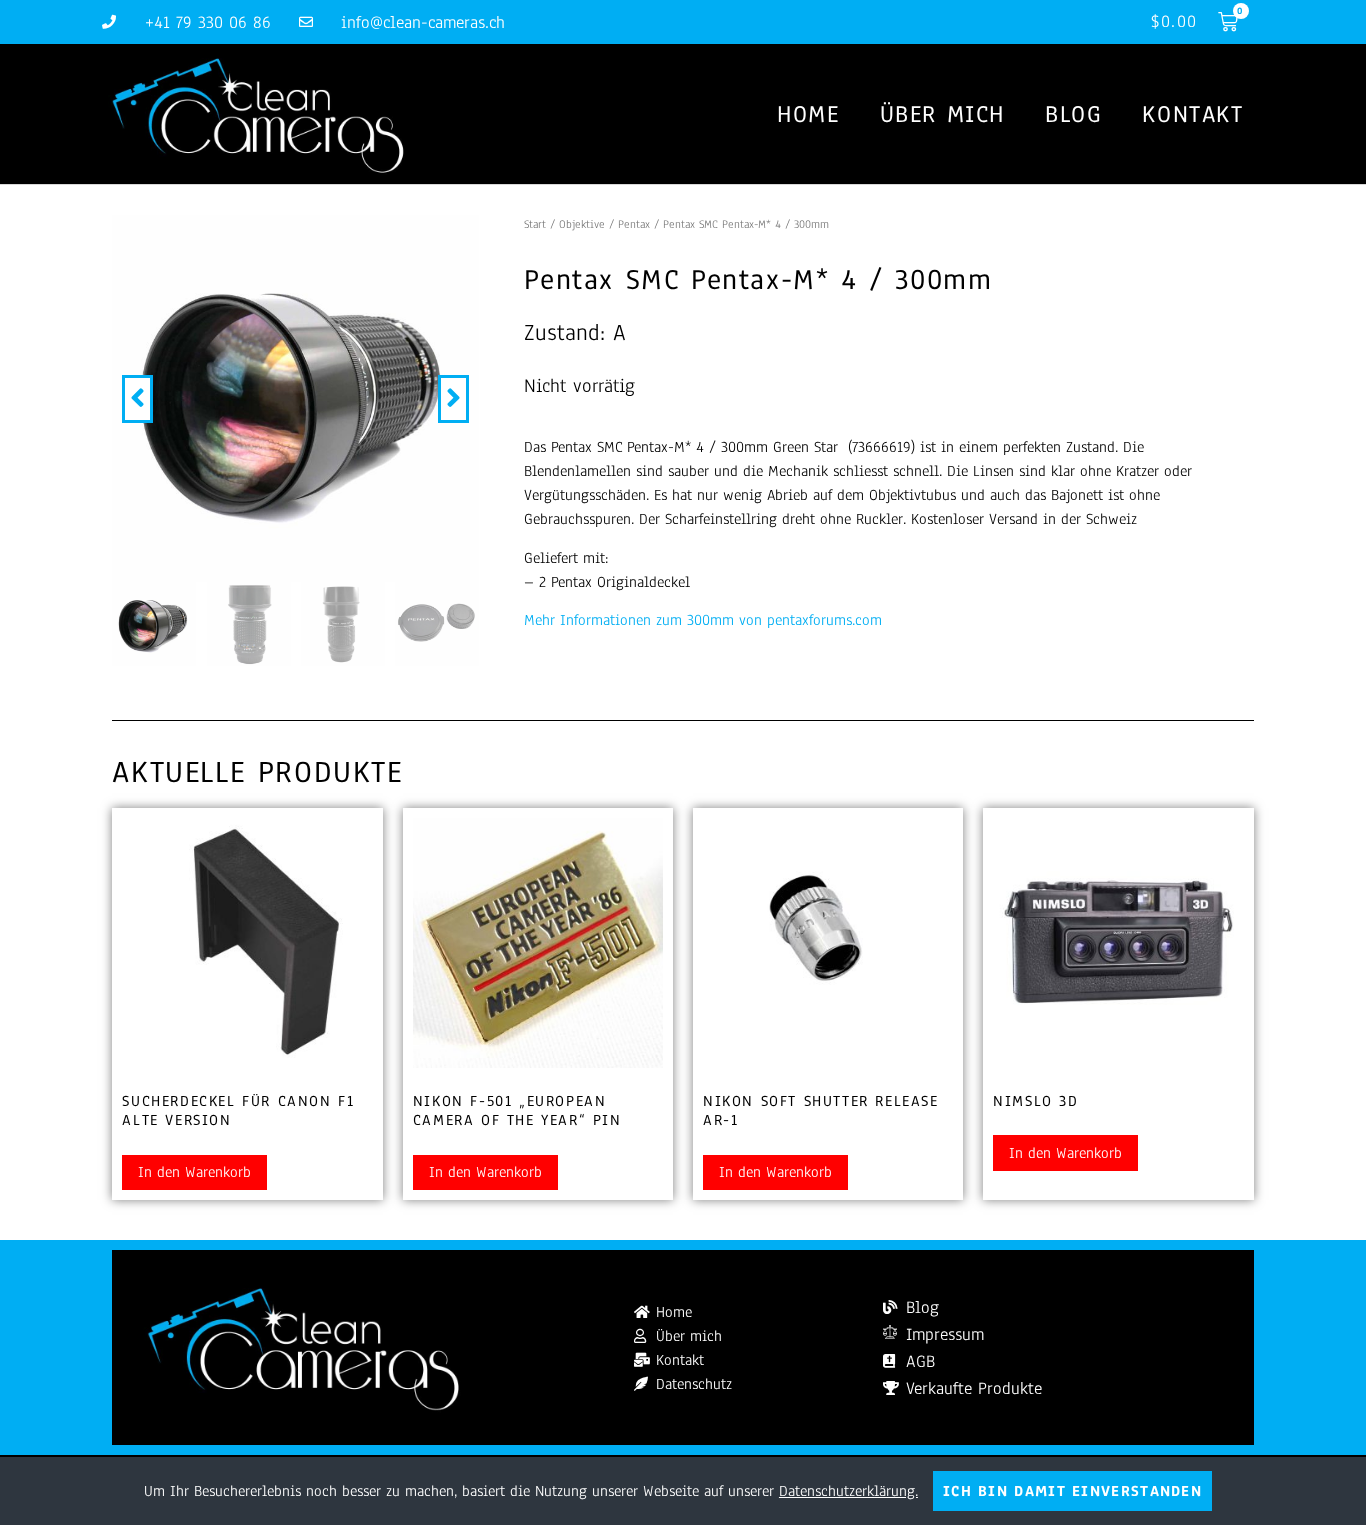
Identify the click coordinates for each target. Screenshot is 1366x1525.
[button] (137, 399)
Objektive (582, 224)
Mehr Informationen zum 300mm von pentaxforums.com (703, 620)
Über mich (942, 114)
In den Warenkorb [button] (194, 1172)
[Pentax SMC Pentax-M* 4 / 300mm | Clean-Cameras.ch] (295, 398)
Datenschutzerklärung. (848, 1491)
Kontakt (1192, 114)
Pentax (634, 224)
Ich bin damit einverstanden (1072, 1491)
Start (535, 224)
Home (808, 114)
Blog (1073, 114)
